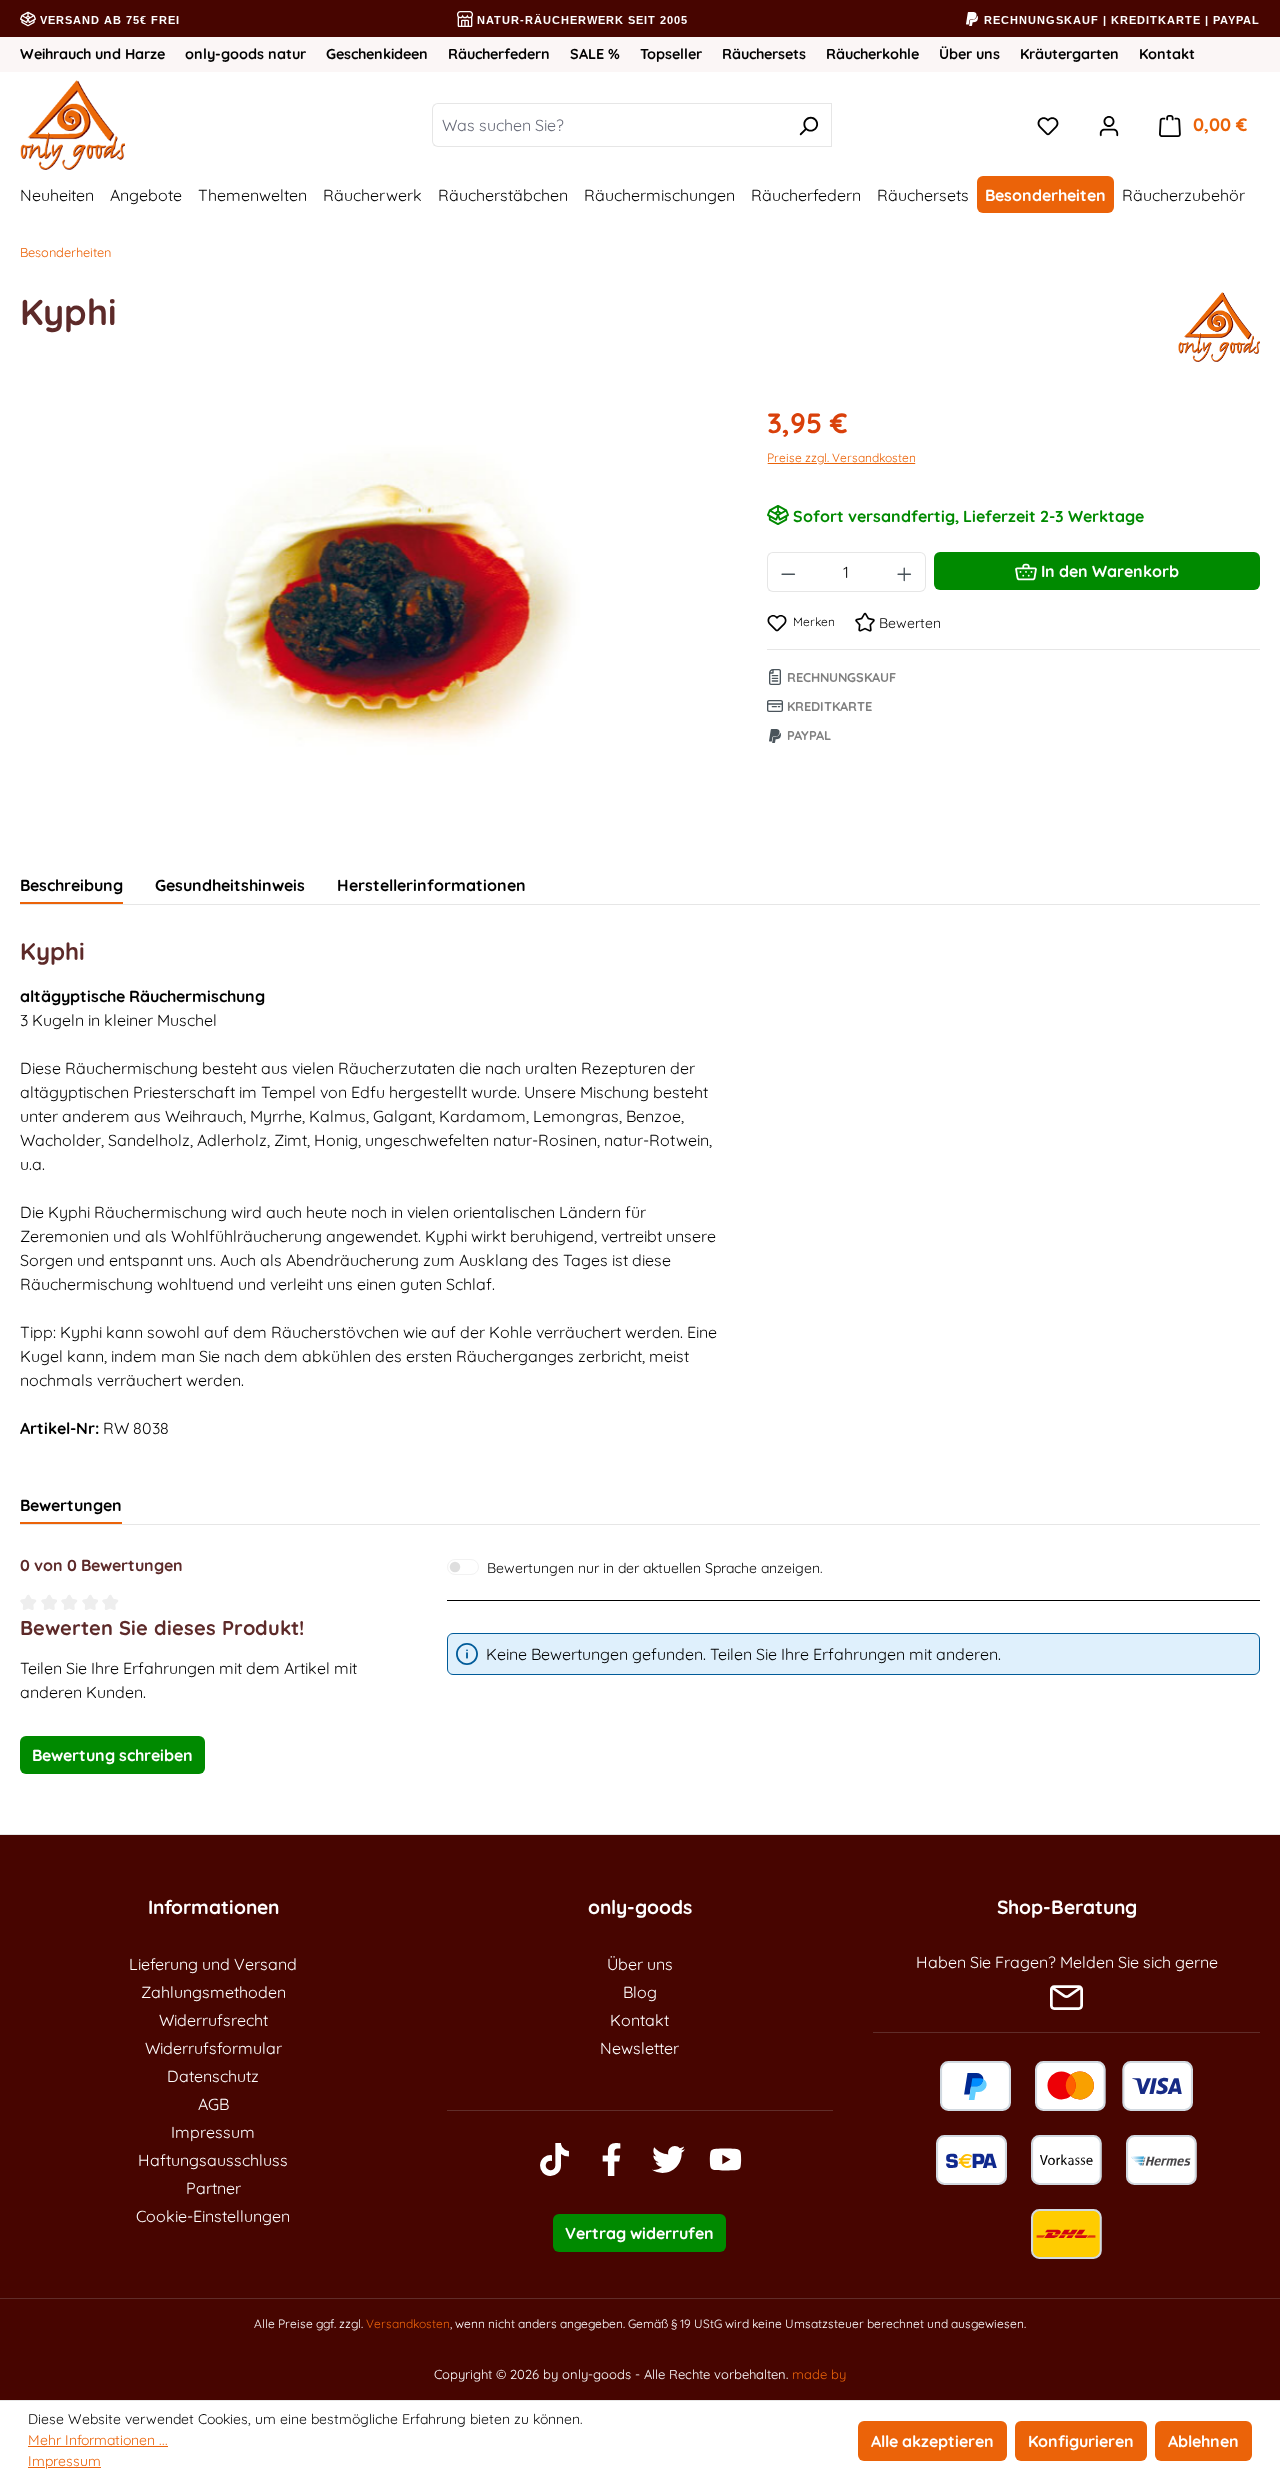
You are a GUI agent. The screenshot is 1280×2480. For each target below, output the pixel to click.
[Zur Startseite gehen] (136, 125)
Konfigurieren (1081, 2441)
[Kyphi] (373, 617)
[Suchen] (808, 125)
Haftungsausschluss (213, 2160)
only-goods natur (245, 54)
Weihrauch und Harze (92, 54)
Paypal (807, 735)
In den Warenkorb (1108, 571)
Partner (213, 2188)
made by (819, 2374)
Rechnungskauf (839, 677)
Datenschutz (213, 2076)
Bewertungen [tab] (71, 1505)
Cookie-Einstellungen (213, 2216)
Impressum (213, 2132)
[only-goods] (1219, 327)
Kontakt (1167, 54)
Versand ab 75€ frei (108, 20)
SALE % (595, 54)
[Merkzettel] (1048, 125)
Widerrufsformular (213, 2048)
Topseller (671, 54)
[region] (373, 617)
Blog (640, 1992)
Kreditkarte (827, 706)
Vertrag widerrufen (639, 2233)
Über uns (969, 54)
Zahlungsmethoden (213, 1992)
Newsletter (639, 2048)
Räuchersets (764, 54)
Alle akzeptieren (932, 2441)
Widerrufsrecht (213, 2020)
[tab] (71, 886)
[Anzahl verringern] (788, 572)
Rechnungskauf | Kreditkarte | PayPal (1120, 20)
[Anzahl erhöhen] (905, 572)
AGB (213, 2104)
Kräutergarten (1069, 54)
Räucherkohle (872, 54)
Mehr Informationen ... (98, 2440)
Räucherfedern (499, 54)
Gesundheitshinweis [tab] (230, 885)
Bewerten (908, 623)
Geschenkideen (377, 54)
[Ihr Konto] (1109, 125)
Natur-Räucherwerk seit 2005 (580, 20)
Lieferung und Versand (213, 1964)
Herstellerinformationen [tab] (431, 885)
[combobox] (609, 125)
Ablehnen (1203, 2441)
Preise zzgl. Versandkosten (841, 457)
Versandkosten (408, 2323)
